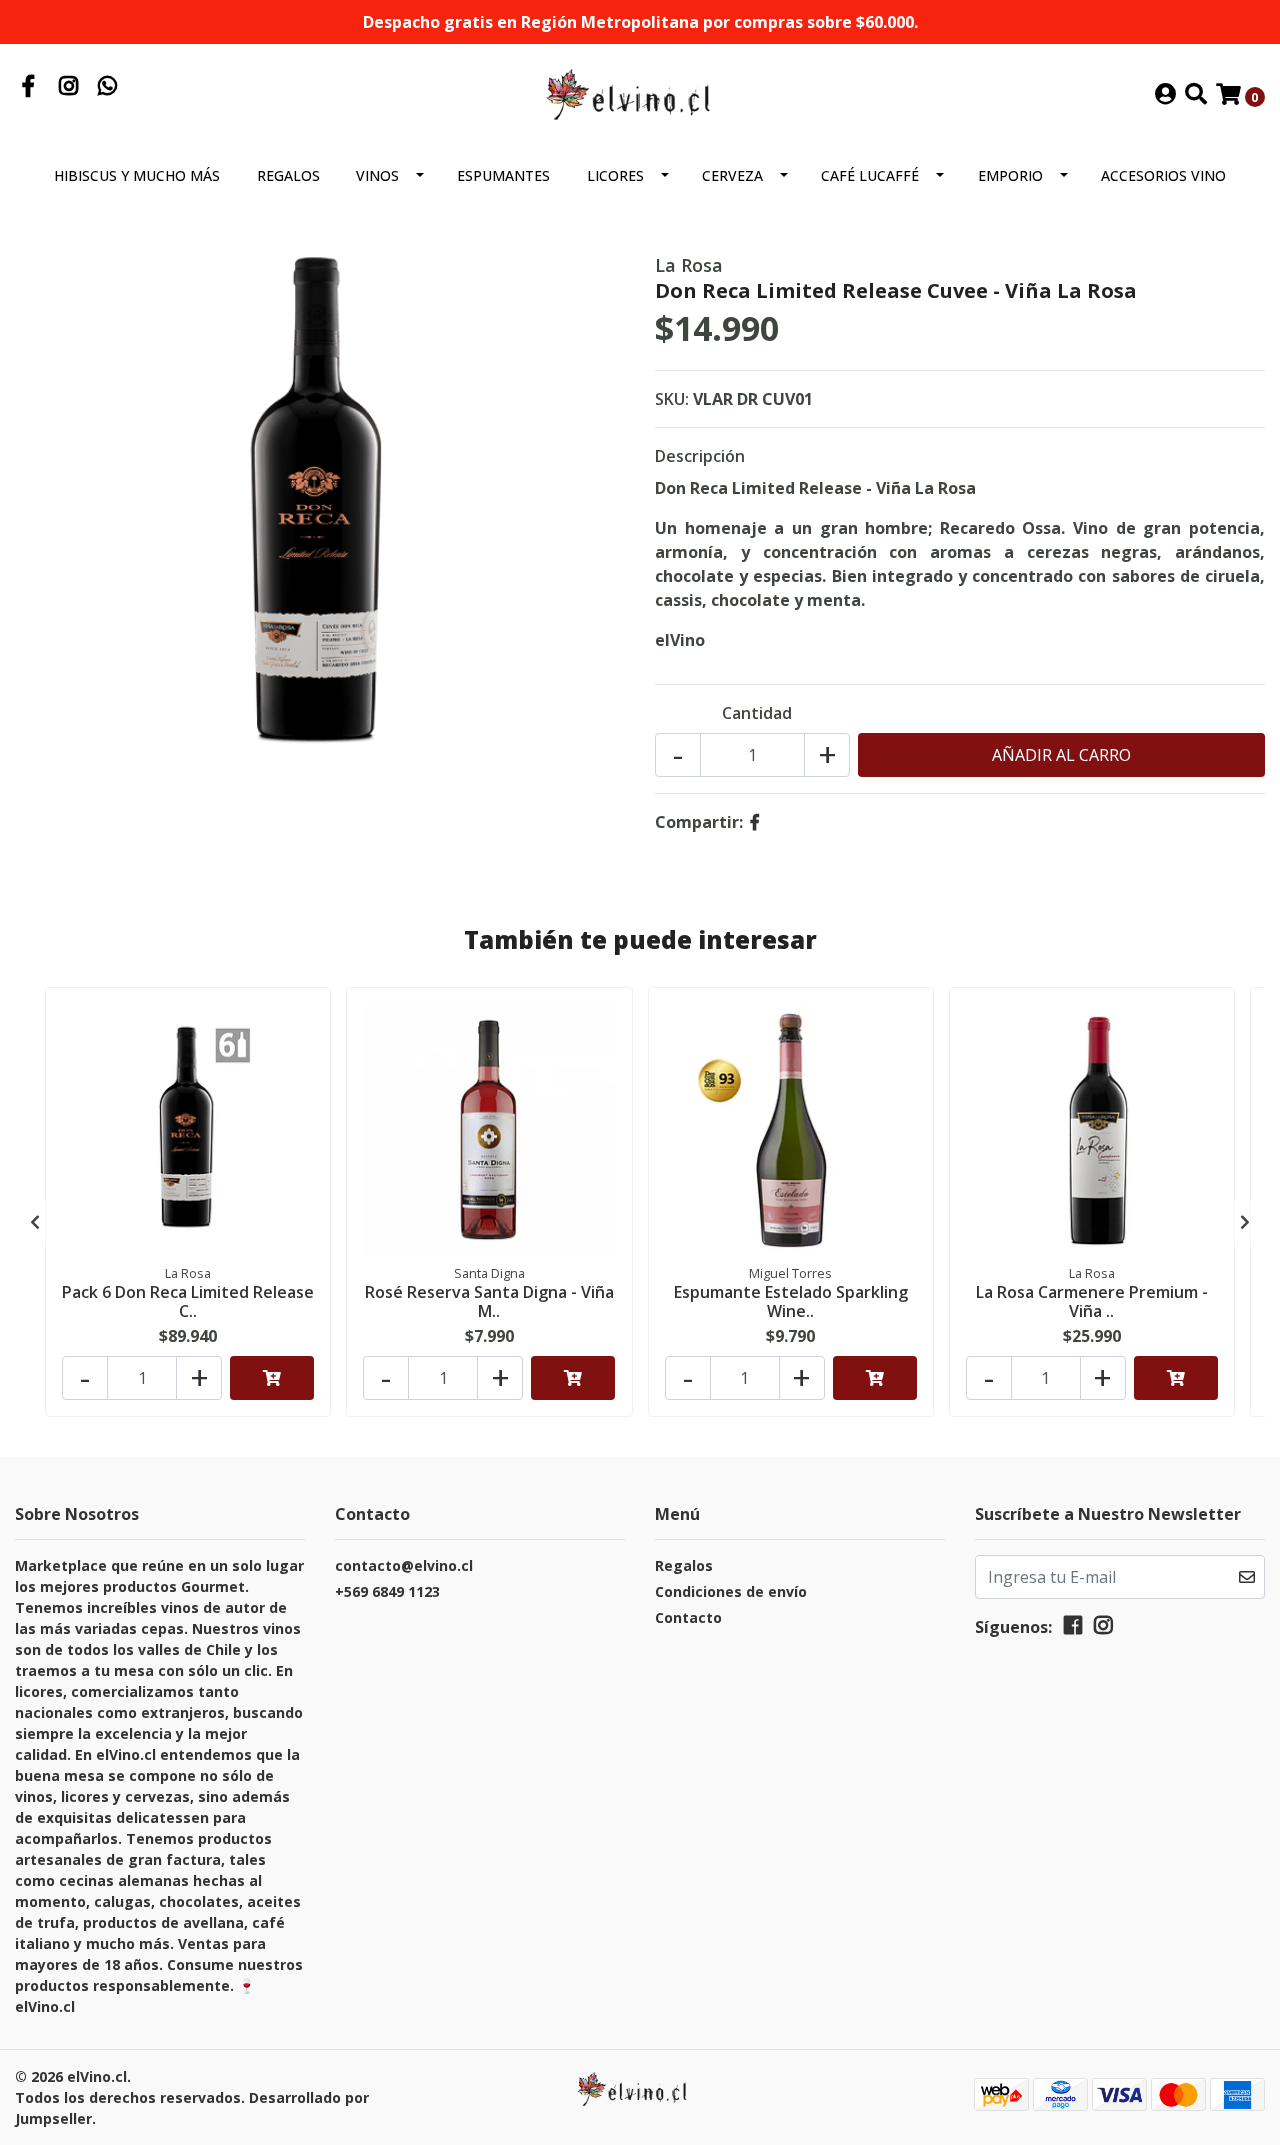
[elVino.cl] (640, 94)
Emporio (1010, 175)
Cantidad (757, 713)
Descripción (700, 456)
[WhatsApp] (108, 88)
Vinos (377, 175)
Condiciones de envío (731, 1591)
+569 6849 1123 (387, 1591)
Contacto (688, 1617)
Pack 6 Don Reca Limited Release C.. (188, 1301)
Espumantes (503, 175)
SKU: (672, 399)
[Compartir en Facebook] (755, 822)
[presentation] (35, 1222)
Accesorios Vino (1163, 175)
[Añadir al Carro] (272, 1378)
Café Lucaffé (870, 175)
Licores (615, 175)
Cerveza (732, 175)
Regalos (288, 175)
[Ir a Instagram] (69, 88)
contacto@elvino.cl (404, 1565)
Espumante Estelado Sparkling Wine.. (791, 1301)
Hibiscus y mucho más (137, 175)
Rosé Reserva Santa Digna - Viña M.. (489, 1301)
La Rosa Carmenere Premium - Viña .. (1092, 1301)
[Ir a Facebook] (29, 88)
